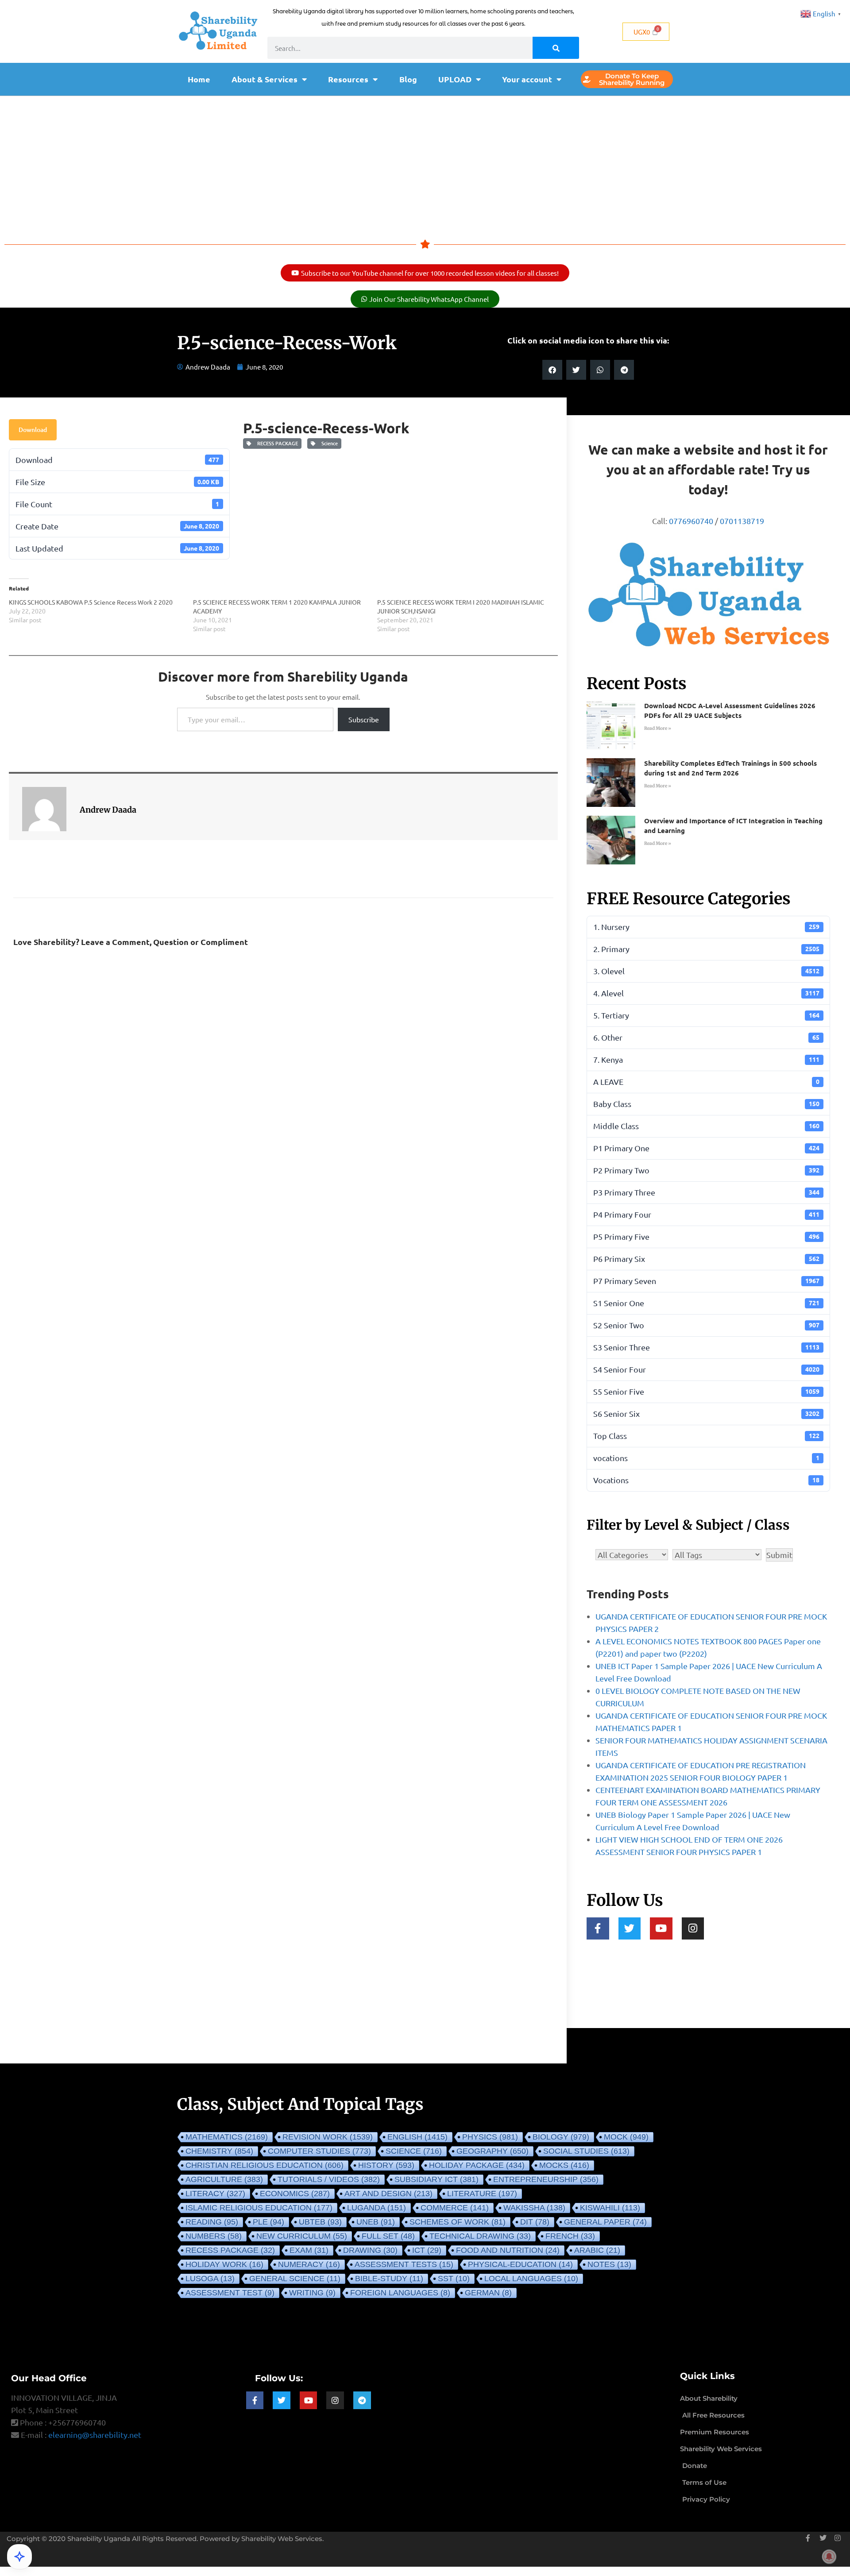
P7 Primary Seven (706, 1281)
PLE (269, 2222)
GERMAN (488, 2293)
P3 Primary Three (706, 1192)
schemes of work (458, 2222)
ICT (427, 2250)
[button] (552, 370)
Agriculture (224, 2179)
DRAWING (370, 2250)
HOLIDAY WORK (224, 2264)
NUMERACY (309, 2264)
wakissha (534, 2208)
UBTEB (320, 2222)
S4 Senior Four (706, 1369)
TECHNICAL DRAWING (480, 2236)
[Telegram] (362, 2400)
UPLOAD (455, 79)
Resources (348, 79)
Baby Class (706, 1104)
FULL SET (388, 2236)
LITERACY (215, 2194)
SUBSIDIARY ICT (437, 2179)
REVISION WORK (328, 2137)
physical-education (520, 2264)
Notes (609, 2264)
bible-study (389, 2279)
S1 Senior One (706, 1303)
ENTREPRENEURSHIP (546, 2179)
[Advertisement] (425, 162)
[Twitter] (630, 1929)
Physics (490, 2137)
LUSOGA (210, 2279)
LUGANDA (377, 2208)
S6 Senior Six (706, 1413)
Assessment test (230, 2293)
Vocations (706, 1480)
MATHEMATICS (227, 2137)
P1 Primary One (706, 1148)
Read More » (658, 728)
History (386, 2165)
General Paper (605, 2222)
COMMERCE (455, 2208)
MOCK (626, 2137)
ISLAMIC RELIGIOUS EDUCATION (259, 2208)
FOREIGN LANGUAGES (400, 2293)
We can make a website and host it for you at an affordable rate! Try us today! (708, 469)
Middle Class (706, 1126)
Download (33, 430)
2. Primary (706, 949)
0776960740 (691, 521)
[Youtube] (661, 1929)
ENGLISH (417, 2137)
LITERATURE (482, 2194)
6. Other (706, 1037)
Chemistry (219, 2151)
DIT (535, 2222)
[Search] (556, 48)
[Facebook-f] (598, 1929)
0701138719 (742, 521)
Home (199, 79)
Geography (493, 2151)
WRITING (312, 2293)
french (570, 2236)
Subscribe (364, 719)
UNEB (376, 2222)
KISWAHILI (610, 2208)
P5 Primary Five (706, 1236)
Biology (561, 2137)
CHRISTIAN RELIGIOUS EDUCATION (265, 2165)
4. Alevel (706, 993)
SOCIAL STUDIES (586, 2151)
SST (454, 2279)
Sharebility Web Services (282, 2539)
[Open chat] (19, 2557)
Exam (309, 2250)
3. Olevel (706, 971)
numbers (214, 2236)
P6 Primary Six (706, 1259)
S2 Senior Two (706, 1325)
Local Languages (531, 2279)
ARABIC (597, 2250)
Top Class (706, 1436)
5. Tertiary (706, 1015)
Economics (295, 2194)
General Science (295, 2279)
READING (212, 2222)
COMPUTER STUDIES (319, 2151)
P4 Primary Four (706, 1214)
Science (328, 443)
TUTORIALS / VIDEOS (329, 2179)
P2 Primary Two (706, 1170)
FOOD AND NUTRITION (508, 2250)
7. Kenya (706, 1059)
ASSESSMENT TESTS (404, 2264)
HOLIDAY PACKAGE (477, 2165)
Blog (408, 79)
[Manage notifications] (829, 2557)
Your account (527, 79)
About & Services (265, 79)
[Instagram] (693, 1929)
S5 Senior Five (706, 1391)
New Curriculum (302, 2236)
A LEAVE (706, 1082)
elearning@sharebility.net (95, 2435)
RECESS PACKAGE (276, 443)
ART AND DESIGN (388, 2194)
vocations (706, 1458)
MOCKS (564, 2165)
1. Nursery (706, 927)
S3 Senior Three (706, 1347)
